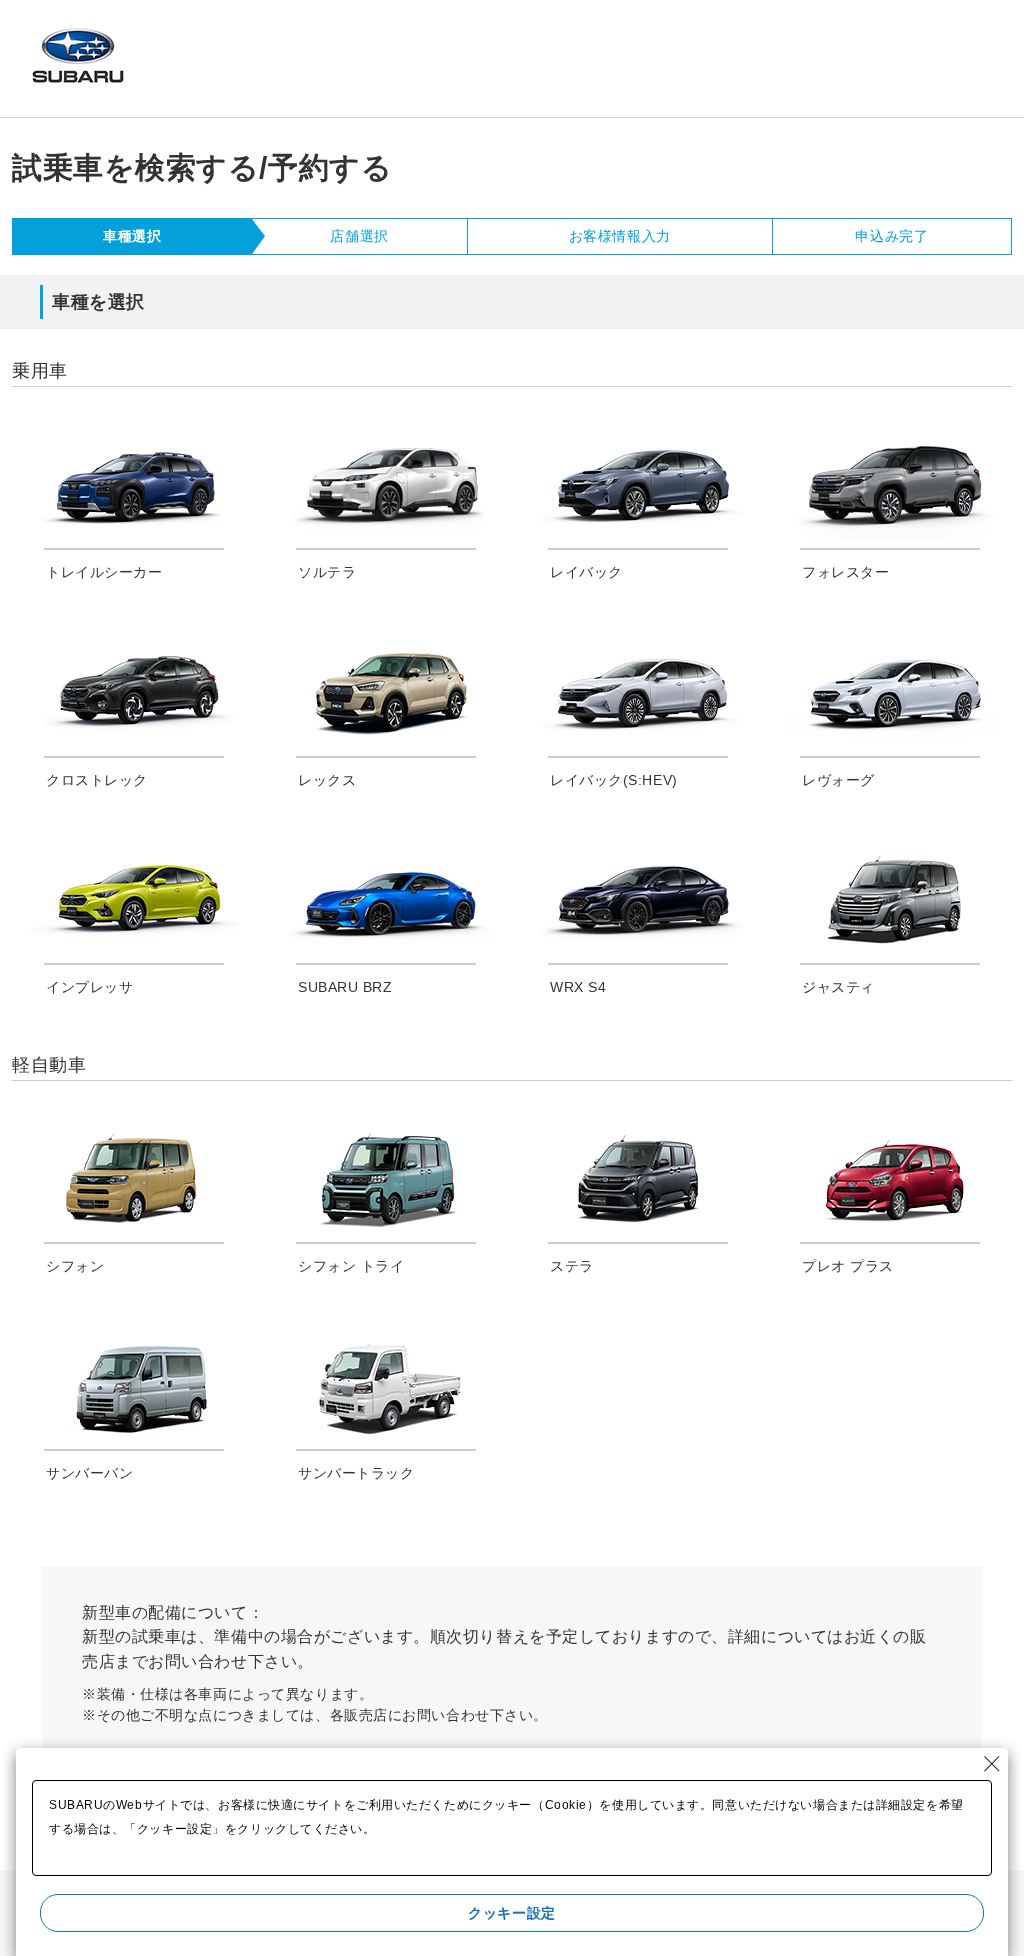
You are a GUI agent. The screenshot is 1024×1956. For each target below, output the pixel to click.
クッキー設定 (511, 1913)
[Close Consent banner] (992, 1764)
